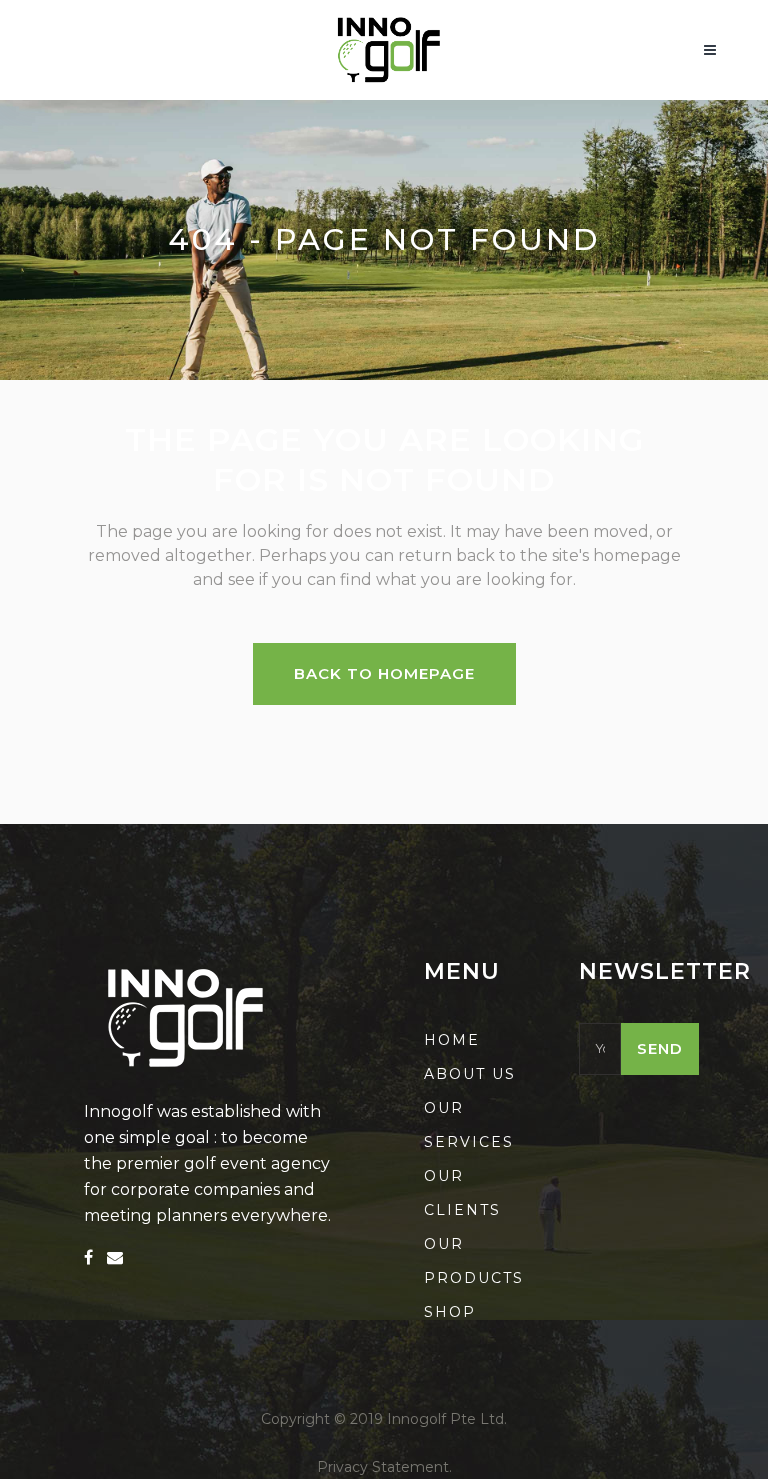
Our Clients (462, 1193)
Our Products (474, 1261)
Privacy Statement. (384, 1467)
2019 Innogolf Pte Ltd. (428, 1419)
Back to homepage (384, 673)
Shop (450, 1312)
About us (470, 1074)
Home (452, 1040)
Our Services (469, 1125)
